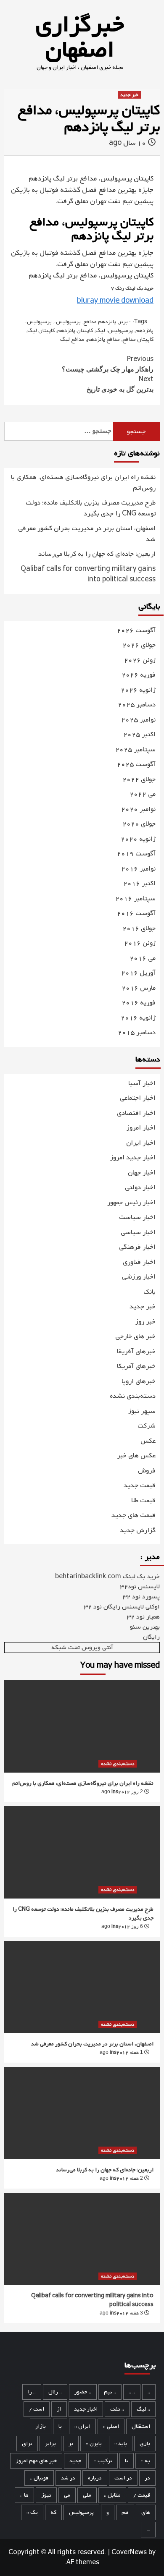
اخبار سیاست (137, 1217)
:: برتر (125, 322)
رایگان (151, 1637)
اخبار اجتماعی (138, 1098)
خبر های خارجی (135, 1336)
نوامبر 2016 (138, 869)
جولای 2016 (139, 929)
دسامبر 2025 (137, 705)
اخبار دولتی (140, 1187)
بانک (149, 1292)
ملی (87, 2495)
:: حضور (83, 2392)
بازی (145, 2444)
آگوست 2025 (136, 765)
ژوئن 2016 (140, 943)
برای (27, 2444)
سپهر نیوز (142, 1411)
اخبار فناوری (139, 1262)
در (147, 2478)
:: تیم (110, 2392)
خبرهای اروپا (139, 1381)
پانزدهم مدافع (100, 322)
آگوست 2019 (136, 854)
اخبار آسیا (142, 1083)
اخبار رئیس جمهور (131, 1203)
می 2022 (143, 794)
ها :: (24, 2495)
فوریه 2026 (139, 675)
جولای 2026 (139, 645)
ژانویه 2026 (138, 690)
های (146, 2512)
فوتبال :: (39, 2478)
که (53, 2512)
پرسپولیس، (67, 322)
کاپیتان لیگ (41, 331)
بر (71, 2444)
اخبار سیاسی (138, 1232)
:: (149, 2392)
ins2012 (121, 1792)
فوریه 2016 (139, 1003)
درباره (95, 2478)
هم (125, 2512)
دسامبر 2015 (137, 1033)
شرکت (147, 1426)
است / (37, 2409)
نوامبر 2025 (138, 720)
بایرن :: (94, 2444)
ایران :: (82, 2426)
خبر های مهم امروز (36, 2461)
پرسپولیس (81, 2512)
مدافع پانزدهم (103, 339)
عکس (148, 1441)
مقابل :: (112, 2495)
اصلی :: (111, 2426)
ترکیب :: (103, 2461)
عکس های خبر (136, 1456)
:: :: (132, 2392)
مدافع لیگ (72, 339)
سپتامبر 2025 (135, 750)
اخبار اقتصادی (136, 1113)
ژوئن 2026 (140, 660)
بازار (41, 2426)
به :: (145, 2461)
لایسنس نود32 (140, 1587)
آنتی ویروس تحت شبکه (82, 1648)
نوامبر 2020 (138, 809)
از (59, 2409)
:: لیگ (143, 2409)
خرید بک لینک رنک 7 (132, 288)
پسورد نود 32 (141, 1597)
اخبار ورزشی (139, 1277)
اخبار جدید (86, 2409)
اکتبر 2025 (139, 735)
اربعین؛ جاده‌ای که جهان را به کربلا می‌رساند (97, 554)
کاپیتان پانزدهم (75, 331)
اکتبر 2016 (139, 884)
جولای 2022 (139, 780)
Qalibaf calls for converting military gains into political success (88, 575)
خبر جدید (129, 95)
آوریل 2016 (138, 973)
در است (123, 2478)
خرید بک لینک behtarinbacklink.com (107, 1577)
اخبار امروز (141, 1128)
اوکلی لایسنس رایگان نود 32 (122, 1607)
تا (127, 2461)
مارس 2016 (139, 988)
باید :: (121, 2444)
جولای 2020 (139, 824)
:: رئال (55, 2392)
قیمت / (142, 2495)
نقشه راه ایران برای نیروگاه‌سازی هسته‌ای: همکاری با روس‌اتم (83, 483)
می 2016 (143, 958)
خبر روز (145, 1322)
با (60, 2426)
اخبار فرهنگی (137, 1247)
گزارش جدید (138, 1530)
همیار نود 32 (143, 1617)
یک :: (32, 2512)
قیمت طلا (143, 1501)
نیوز (46, 2495)
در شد (68, 2478)
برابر (50, 2444)
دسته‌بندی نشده (133, 1396)
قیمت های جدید (134, 1515)
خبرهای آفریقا (136, 1352)
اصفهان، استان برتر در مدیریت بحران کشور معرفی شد (87, 534)
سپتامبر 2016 (135, 899)
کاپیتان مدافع (138, 339)
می (67, 2495)
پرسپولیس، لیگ (114, 331)
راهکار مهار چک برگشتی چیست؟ (108, 364)
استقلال (141, 2426)
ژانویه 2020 (138, 839)
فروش (147, 1471)
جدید (75, 2461)
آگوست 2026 (136, 631)
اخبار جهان (142, 1173)
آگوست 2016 (136, 914)
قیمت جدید (140, 1485)
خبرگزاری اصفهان (80, 38)
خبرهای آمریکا (136, 1366)
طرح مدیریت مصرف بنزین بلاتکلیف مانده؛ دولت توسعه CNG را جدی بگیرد (91, 509)
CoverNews (129, 2552)
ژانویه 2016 (138, 1018)
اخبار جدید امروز (133, 1158)
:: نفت (117, 2409)
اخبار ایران (141, 1143)
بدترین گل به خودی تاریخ (120, 384)
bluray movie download (115, 301)
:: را (32, 2392)
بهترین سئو (145, 1627)
